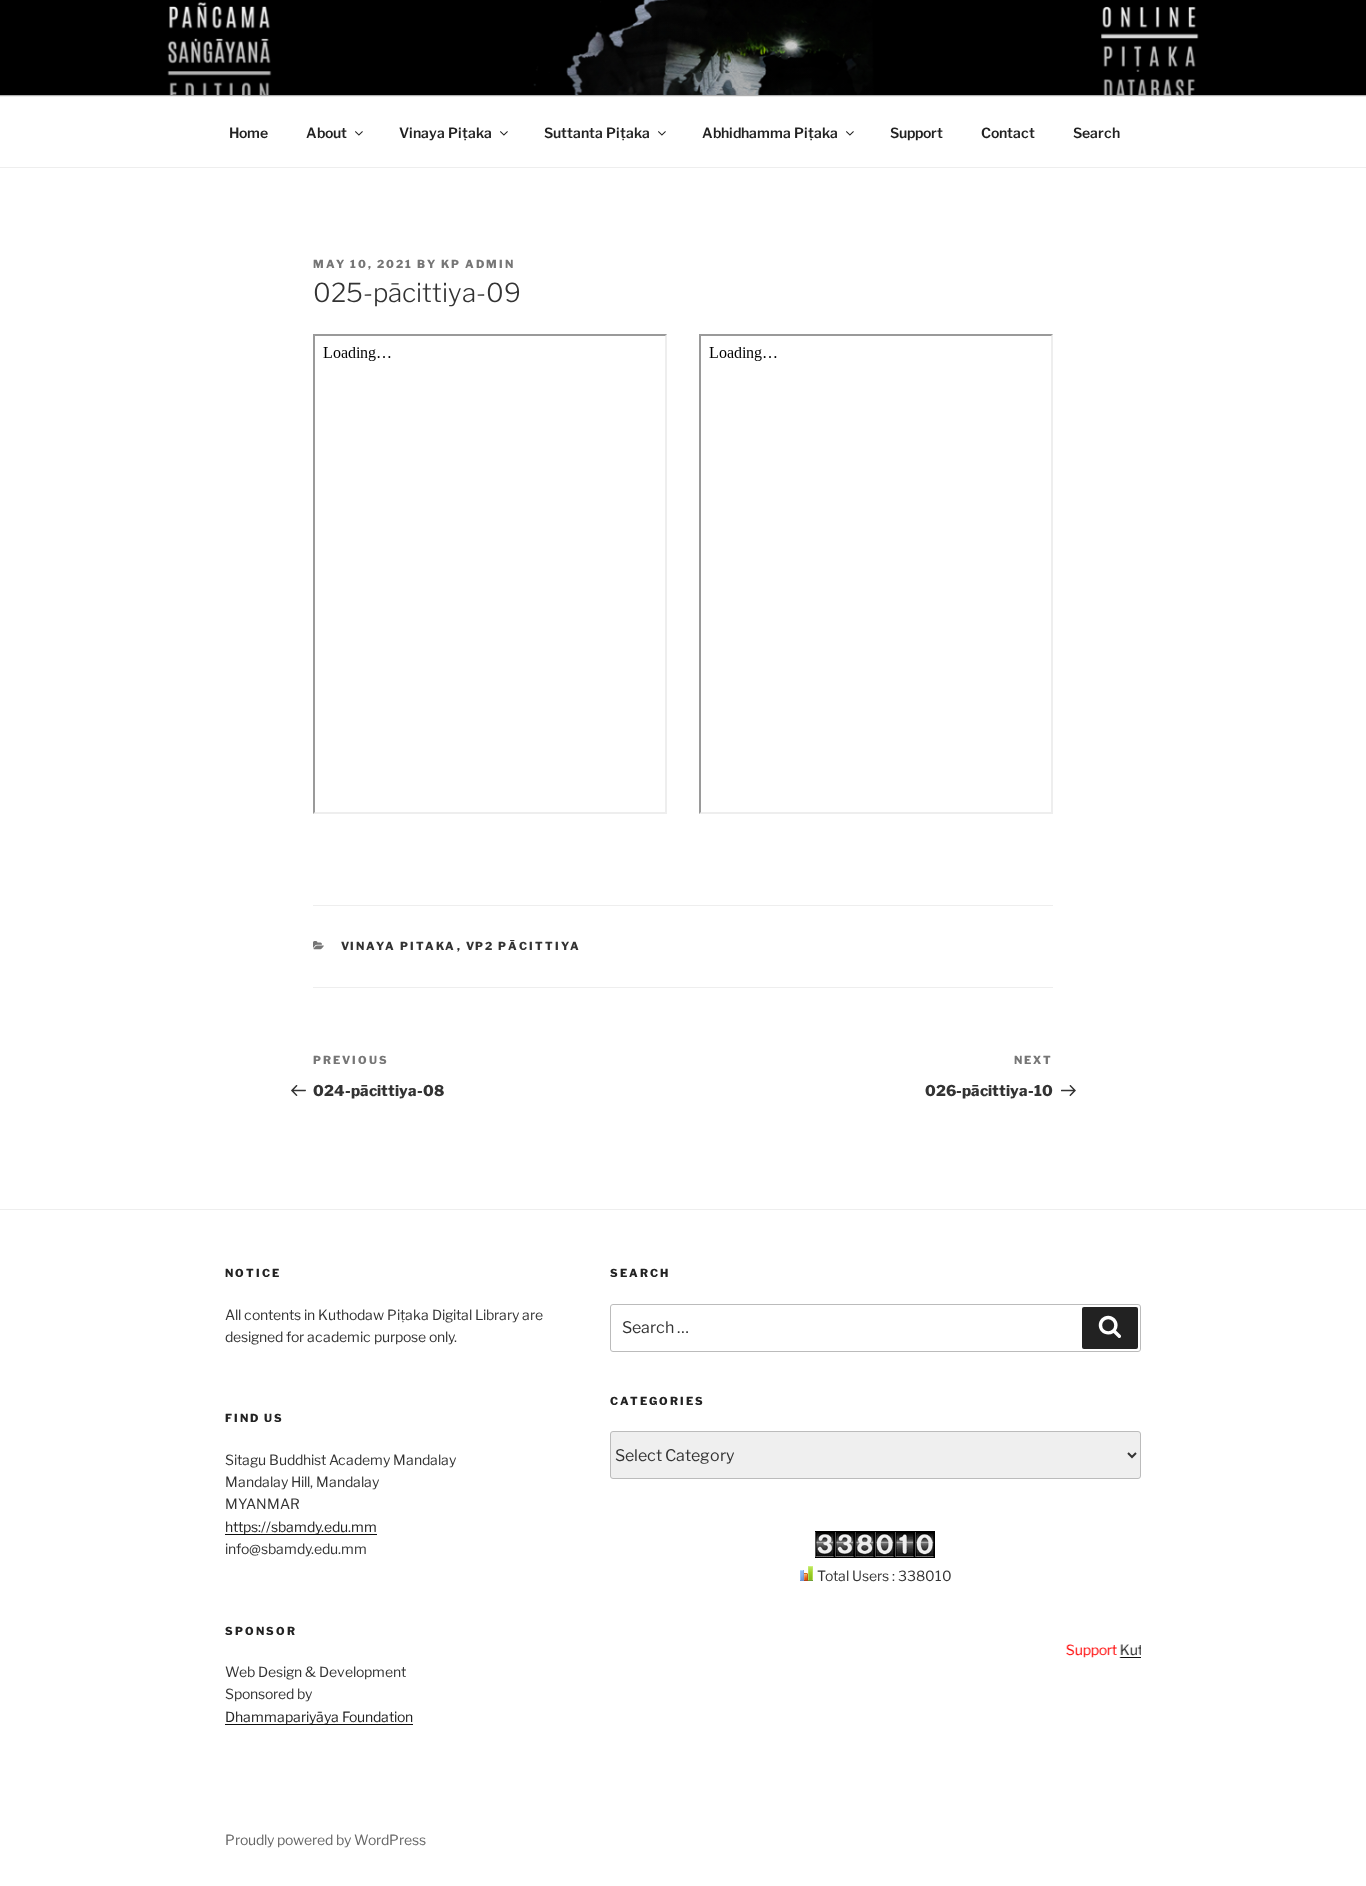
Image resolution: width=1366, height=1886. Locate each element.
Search (1096, 132)
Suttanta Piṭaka (597, 132)
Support (916, 132)
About (326, 132)
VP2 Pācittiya (524, 946)
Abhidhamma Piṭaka (770, 132)
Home (248, 132)
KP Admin (478, 264)
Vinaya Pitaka (399, 946)
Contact (1008, 132)
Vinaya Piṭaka (445, 132)
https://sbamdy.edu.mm (301, 1526)
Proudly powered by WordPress (325, 1839)
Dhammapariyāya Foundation (319, 1716)
